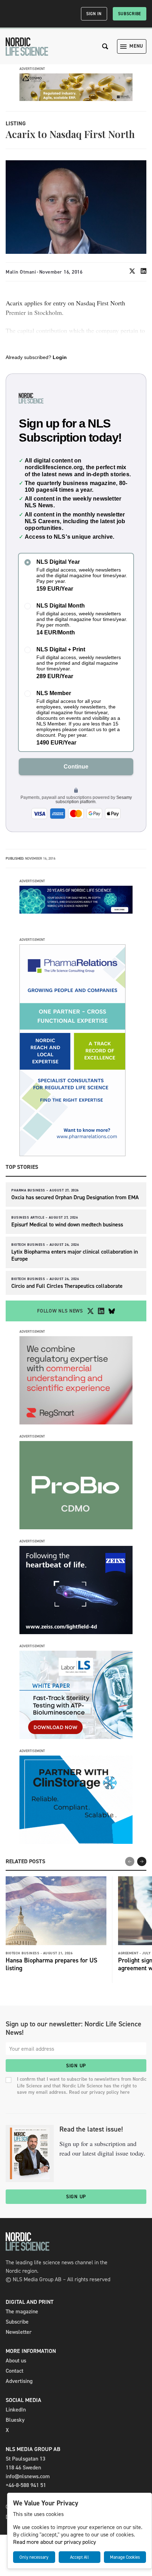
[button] (142, 1861)
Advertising (19, 2381)
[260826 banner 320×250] (76, 1423)
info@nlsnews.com (28, 2476)
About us (16, 2360)
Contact (14, 2371)
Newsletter (19, 2332)
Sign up (76, 2066)
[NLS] (27, 47)
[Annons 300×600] (72, 1154)
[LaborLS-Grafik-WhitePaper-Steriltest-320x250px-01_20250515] (76, 1737)
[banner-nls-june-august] (76, 912)
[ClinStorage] (76, 1842)
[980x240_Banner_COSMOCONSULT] (76, 99)
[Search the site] (105, 46)
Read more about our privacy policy (54, 2542)
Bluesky (15, 2420)
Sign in (94, 14)
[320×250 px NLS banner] (76, 1527)
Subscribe (130, 14)
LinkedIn (16, 2410)
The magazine (22, 2311)
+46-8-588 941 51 (26, 2485)
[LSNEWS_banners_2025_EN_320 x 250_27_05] (76, 1632)
